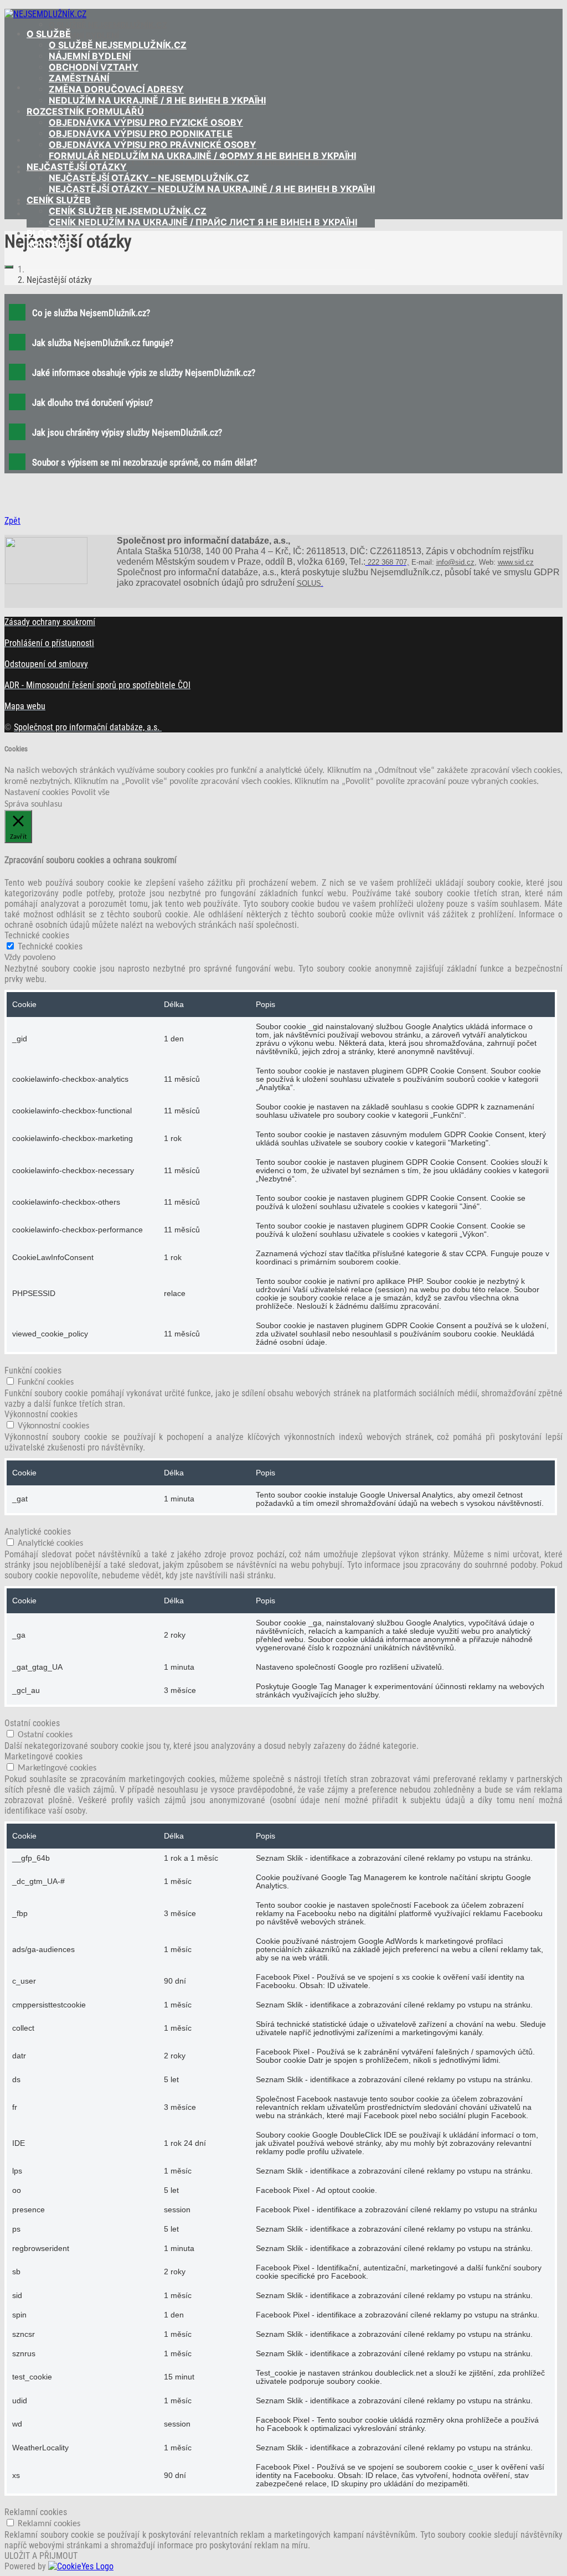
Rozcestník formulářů (85, 111)
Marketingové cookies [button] (43, 1756)
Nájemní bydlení (90, 56)
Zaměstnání (79, 78)
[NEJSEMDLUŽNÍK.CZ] (45, 14)
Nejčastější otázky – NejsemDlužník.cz (149, 178)
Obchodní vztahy (94, 67)
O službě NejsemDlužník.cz (118, 45)
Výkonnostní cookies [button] (41, 1414)
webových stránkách (196, 925)
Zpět (12, 521)
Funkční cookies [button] (33, 1370)
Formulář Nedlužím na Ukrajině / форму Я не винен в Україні (202, 156)
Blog (39, 233)
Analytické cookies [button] (38, 1532)
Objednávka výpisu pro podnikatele (141, 133)
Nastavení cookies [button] (37, 793)
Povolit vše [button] (91, 793)
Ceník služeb (59, 200)
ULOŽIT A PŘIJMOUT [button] (41, 2556)
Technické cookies (50, 946)
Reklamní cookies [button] (36, 2512)
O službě (49, 34)
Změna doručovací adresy (116, 89)
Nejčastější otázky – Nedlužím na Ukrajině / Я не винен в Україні (212, 189)
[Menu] (9, 267)
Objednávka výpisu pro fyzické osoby (146, 122)
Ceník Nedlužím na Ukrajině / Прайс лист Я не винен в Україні (203, 222)
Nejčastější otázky (77, 167)
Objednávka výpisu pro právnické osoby (153, 144)
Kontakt (48, 244)
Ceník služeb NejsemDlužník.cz (128, 211)
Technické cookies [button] (37, 935)
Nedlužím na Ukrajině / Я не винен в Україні (157, 100)
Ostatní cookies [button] (32, 1723)
